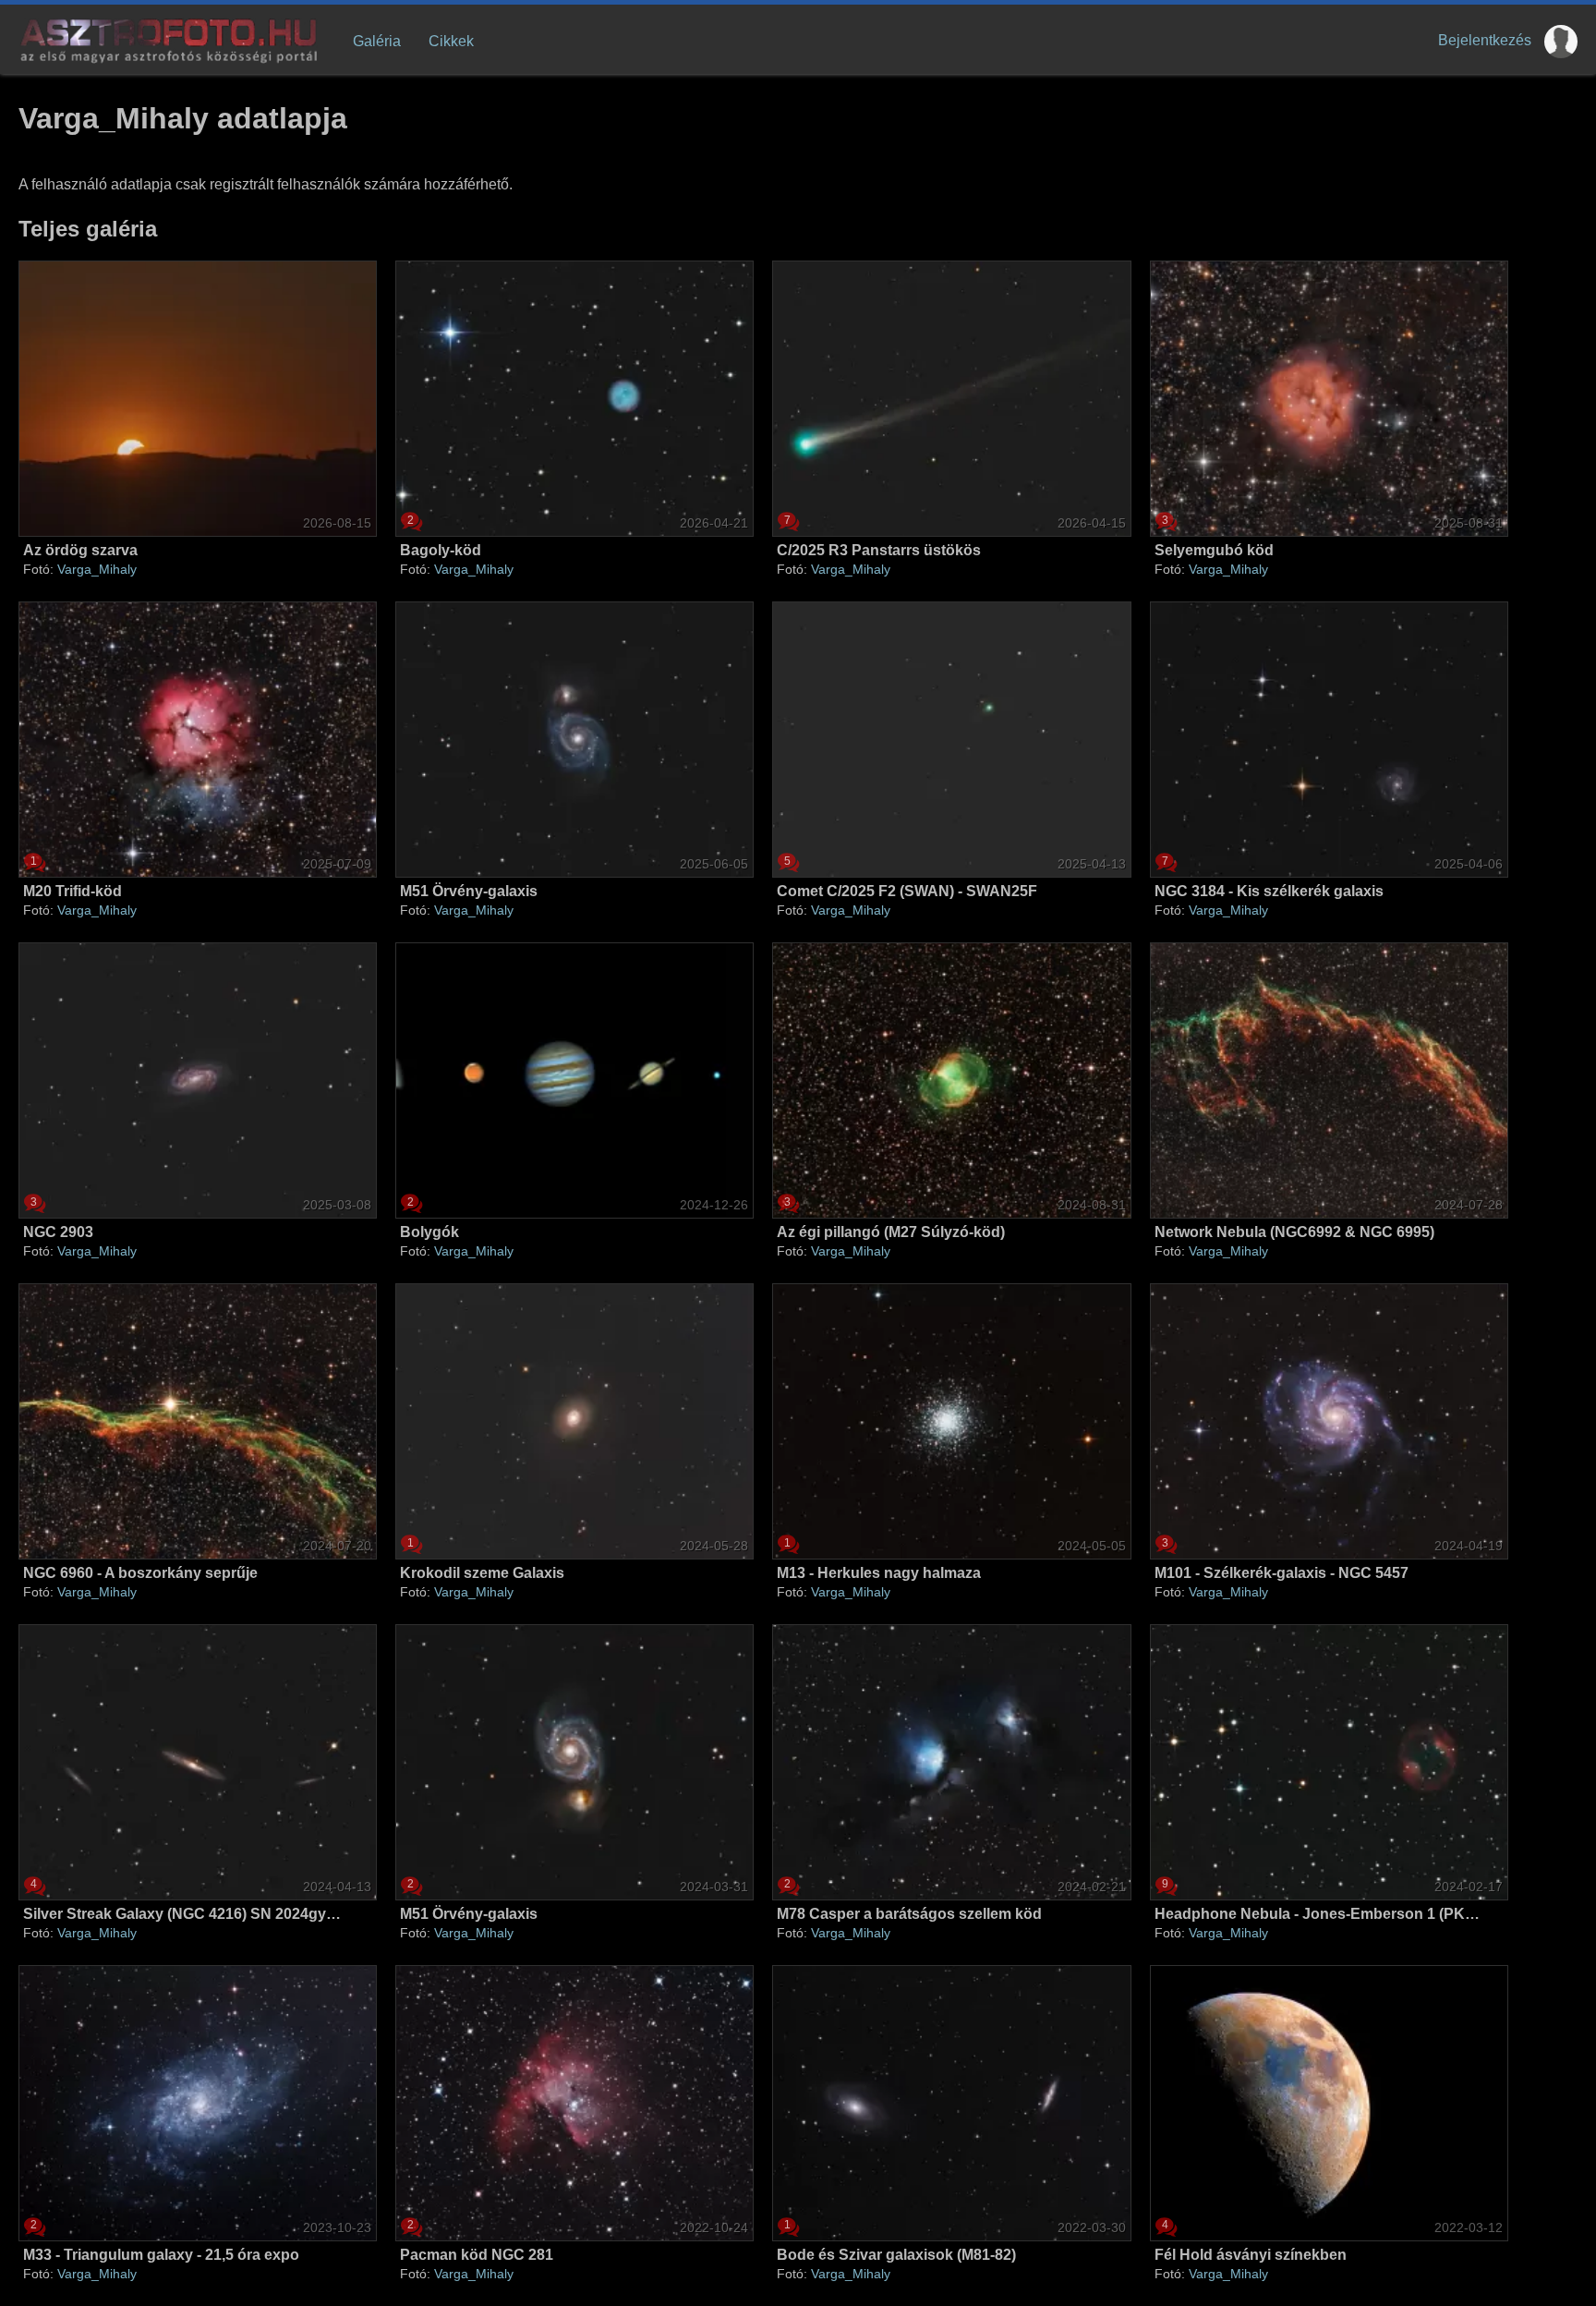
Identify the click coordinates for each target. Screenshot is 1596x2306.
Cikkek (451, 41)
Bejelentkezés (1485, 40)
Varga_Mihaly (97, 569)
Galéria (377, 41)
